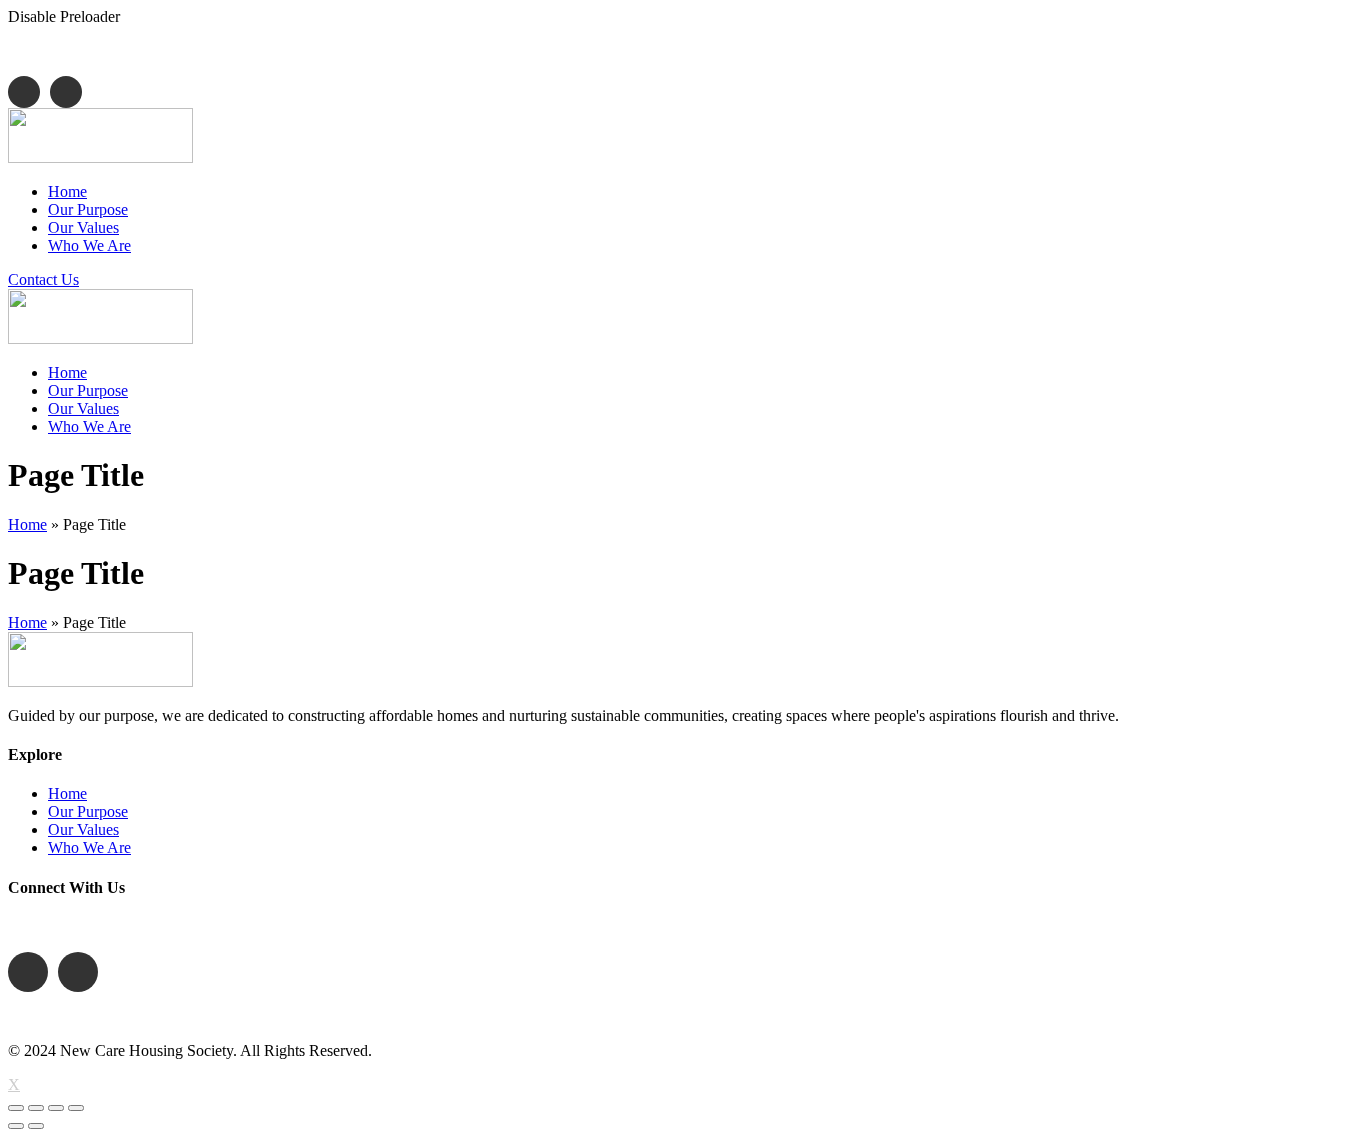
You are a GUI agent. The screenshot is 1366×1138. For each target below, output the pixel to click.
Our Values (83, 829)
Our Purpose (88, 811)
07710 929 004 (120, 50)
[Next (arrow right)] (36, 1126)
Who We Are (89, 847)
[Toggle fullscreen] (56, 1108)
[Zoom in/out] (76, 1108)
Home (27, 524)
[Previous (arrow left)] (16, 1126)
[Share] (36, 1108)
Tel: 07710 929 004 (115, 926)
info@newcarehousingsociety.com (344, 50)
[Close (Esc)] (16, 1108)
